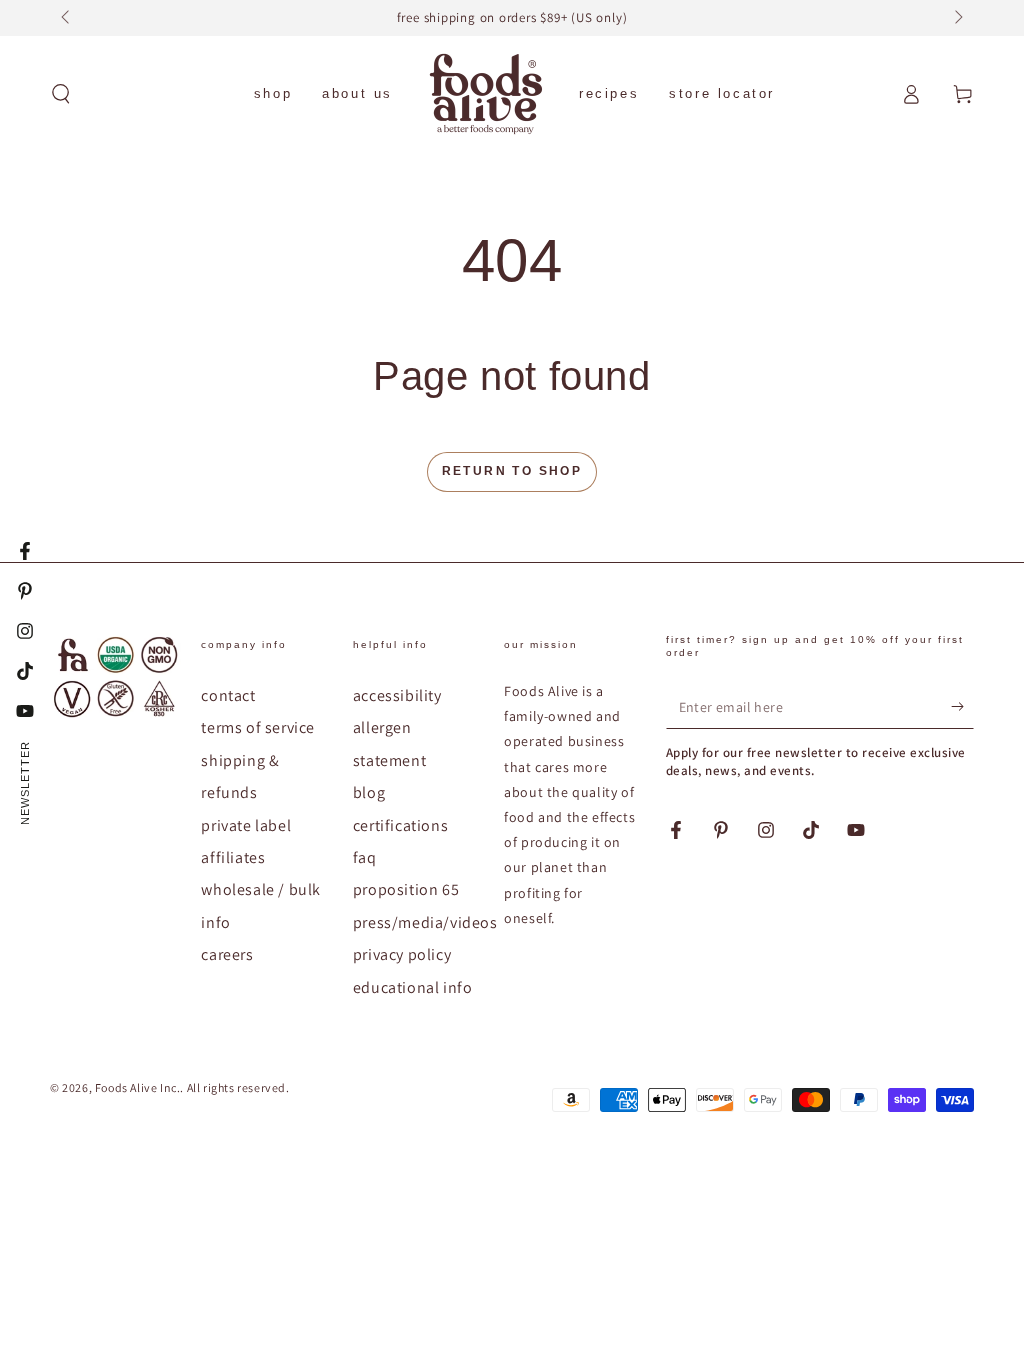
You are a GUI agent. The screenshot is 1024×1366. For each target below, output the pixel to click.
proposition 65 (406, 889)
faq (365, 857)
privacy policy (402, 954)
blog (369, 792)
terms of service (258, 727)
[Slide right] (957, 18)
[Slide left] (67, 18)
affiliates (233, 857)
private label (246, 825)
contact (228, 695)
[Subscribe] (962, 706)
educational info (413, 987)
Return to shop (512, 471)
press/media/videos (425, 922)
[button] (61, 94)
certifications (400, 825)
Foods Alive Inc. (138, 1087)
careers (227, 954)
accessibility (397, 695)
